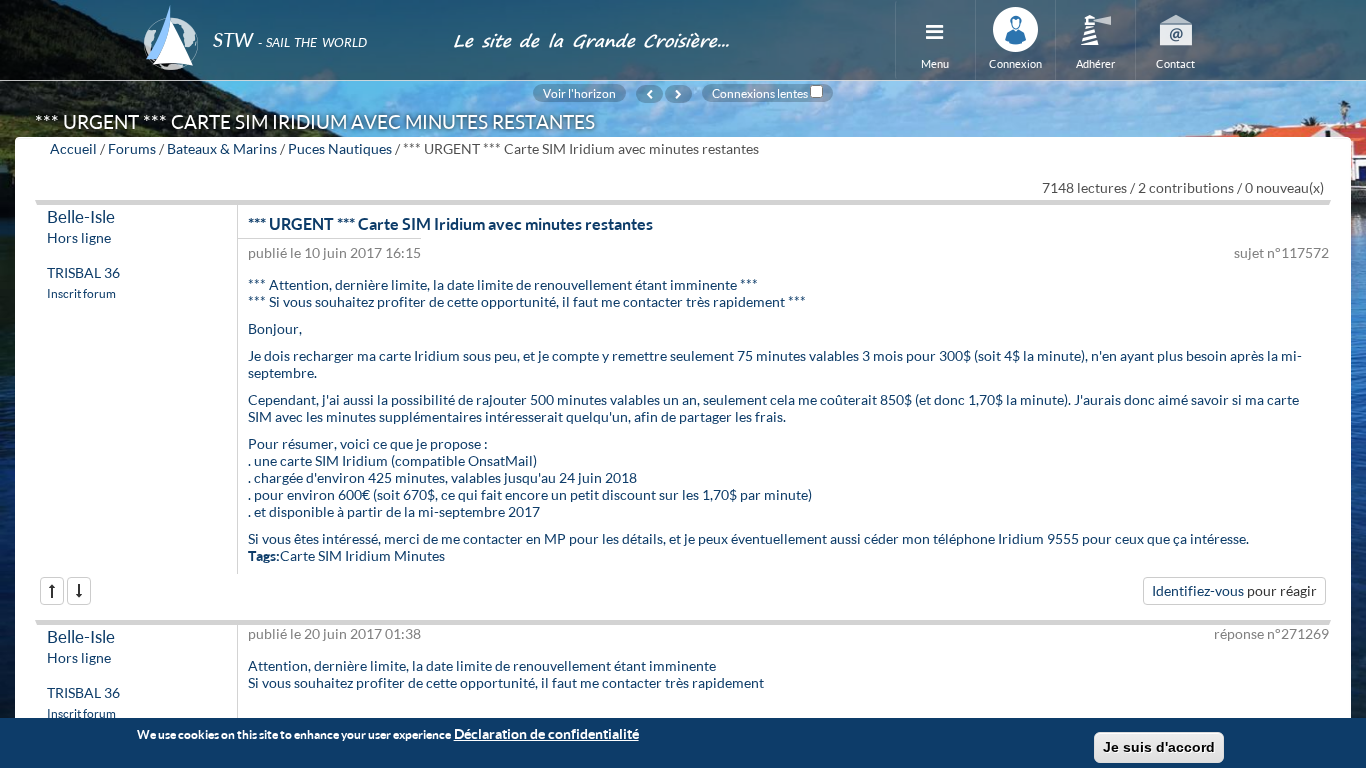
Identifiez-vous (1198, 590)
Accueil (73, 148)
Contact (1175, 63)
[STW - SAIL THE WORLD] (286, 12)
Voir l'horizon (579, 93)
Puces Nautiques (340, 148)
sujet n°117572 (1281, 252)
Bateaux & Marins (222, 148)
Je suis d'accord (1159, 747)
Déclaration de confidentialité (546, 733)
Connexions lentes (760, 93)
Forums (132, 148)
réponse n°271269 (1271, 633)
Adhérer (1095, 63)
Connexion (1015, 63)
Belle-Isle (81, 216)
